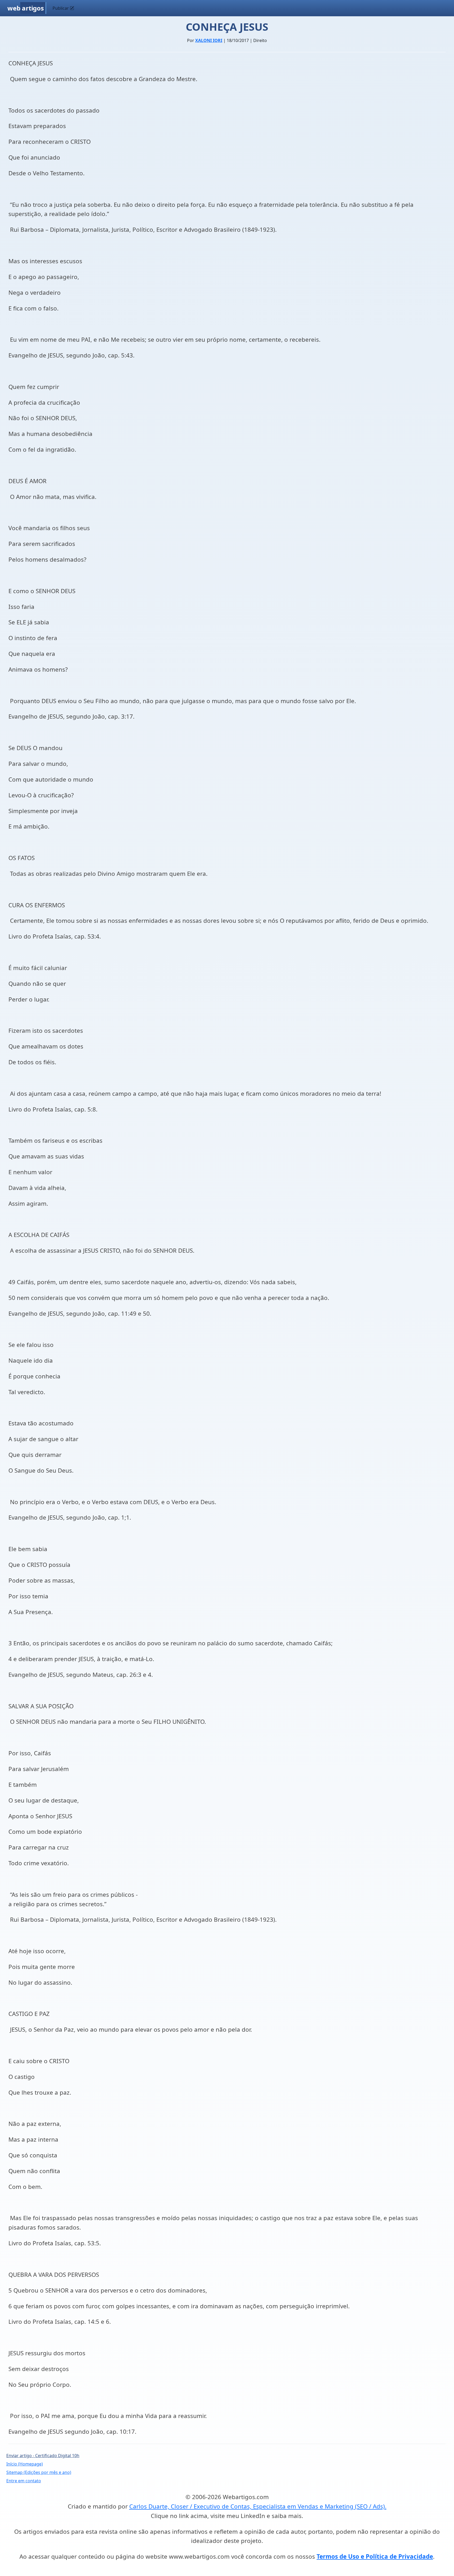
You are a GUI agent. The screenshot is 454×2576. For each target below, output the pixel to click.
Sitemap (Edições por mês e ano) (39, 2472)
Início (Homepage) (25, 2464)
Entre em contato (24, 2481)
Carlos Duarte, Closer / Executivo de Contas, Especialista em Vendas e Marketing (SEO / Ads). (258, 2506)
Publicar (61, 8)
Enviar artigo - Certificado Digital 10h (43, 2456)
